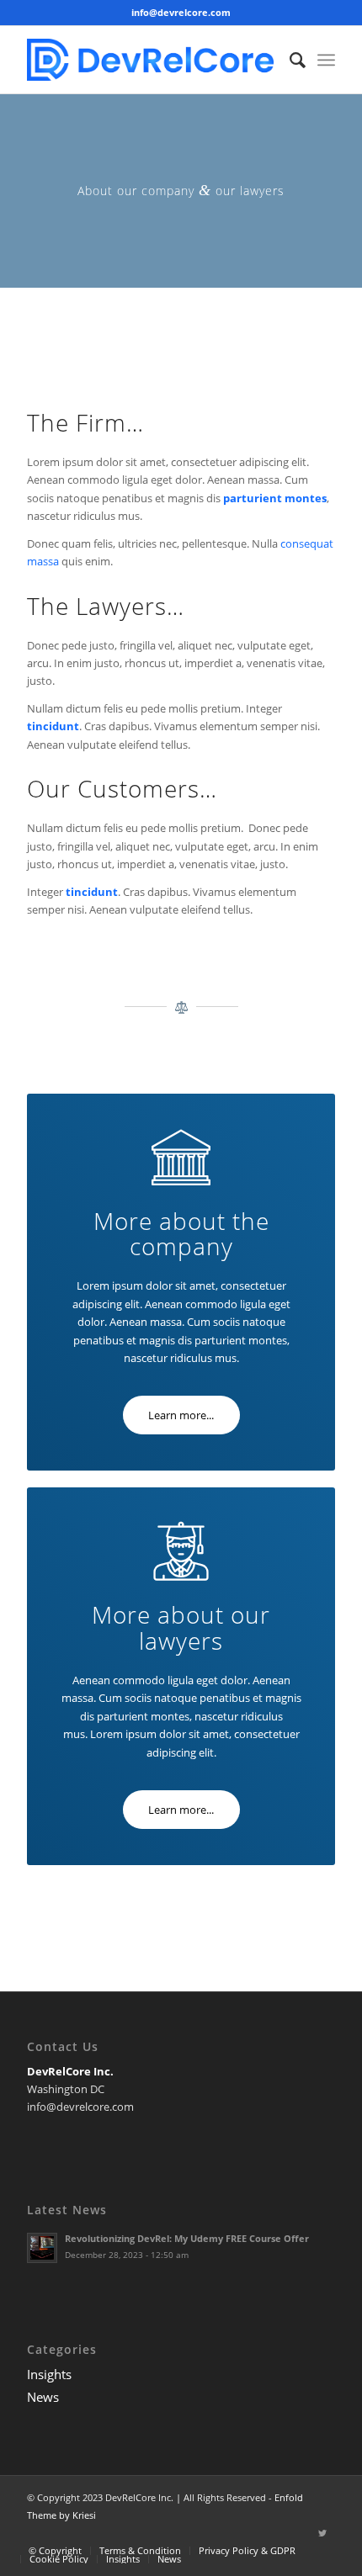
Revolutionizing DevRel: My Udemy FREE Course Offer (187, 2238)
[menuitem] (289, 60)
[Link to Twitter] (322, 2533)
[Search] (289, 60)
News (43, 2397)
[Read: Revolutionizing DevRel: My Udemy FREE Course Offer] (42, 2248)
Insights (49, 2374)
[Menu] (326, 60)
